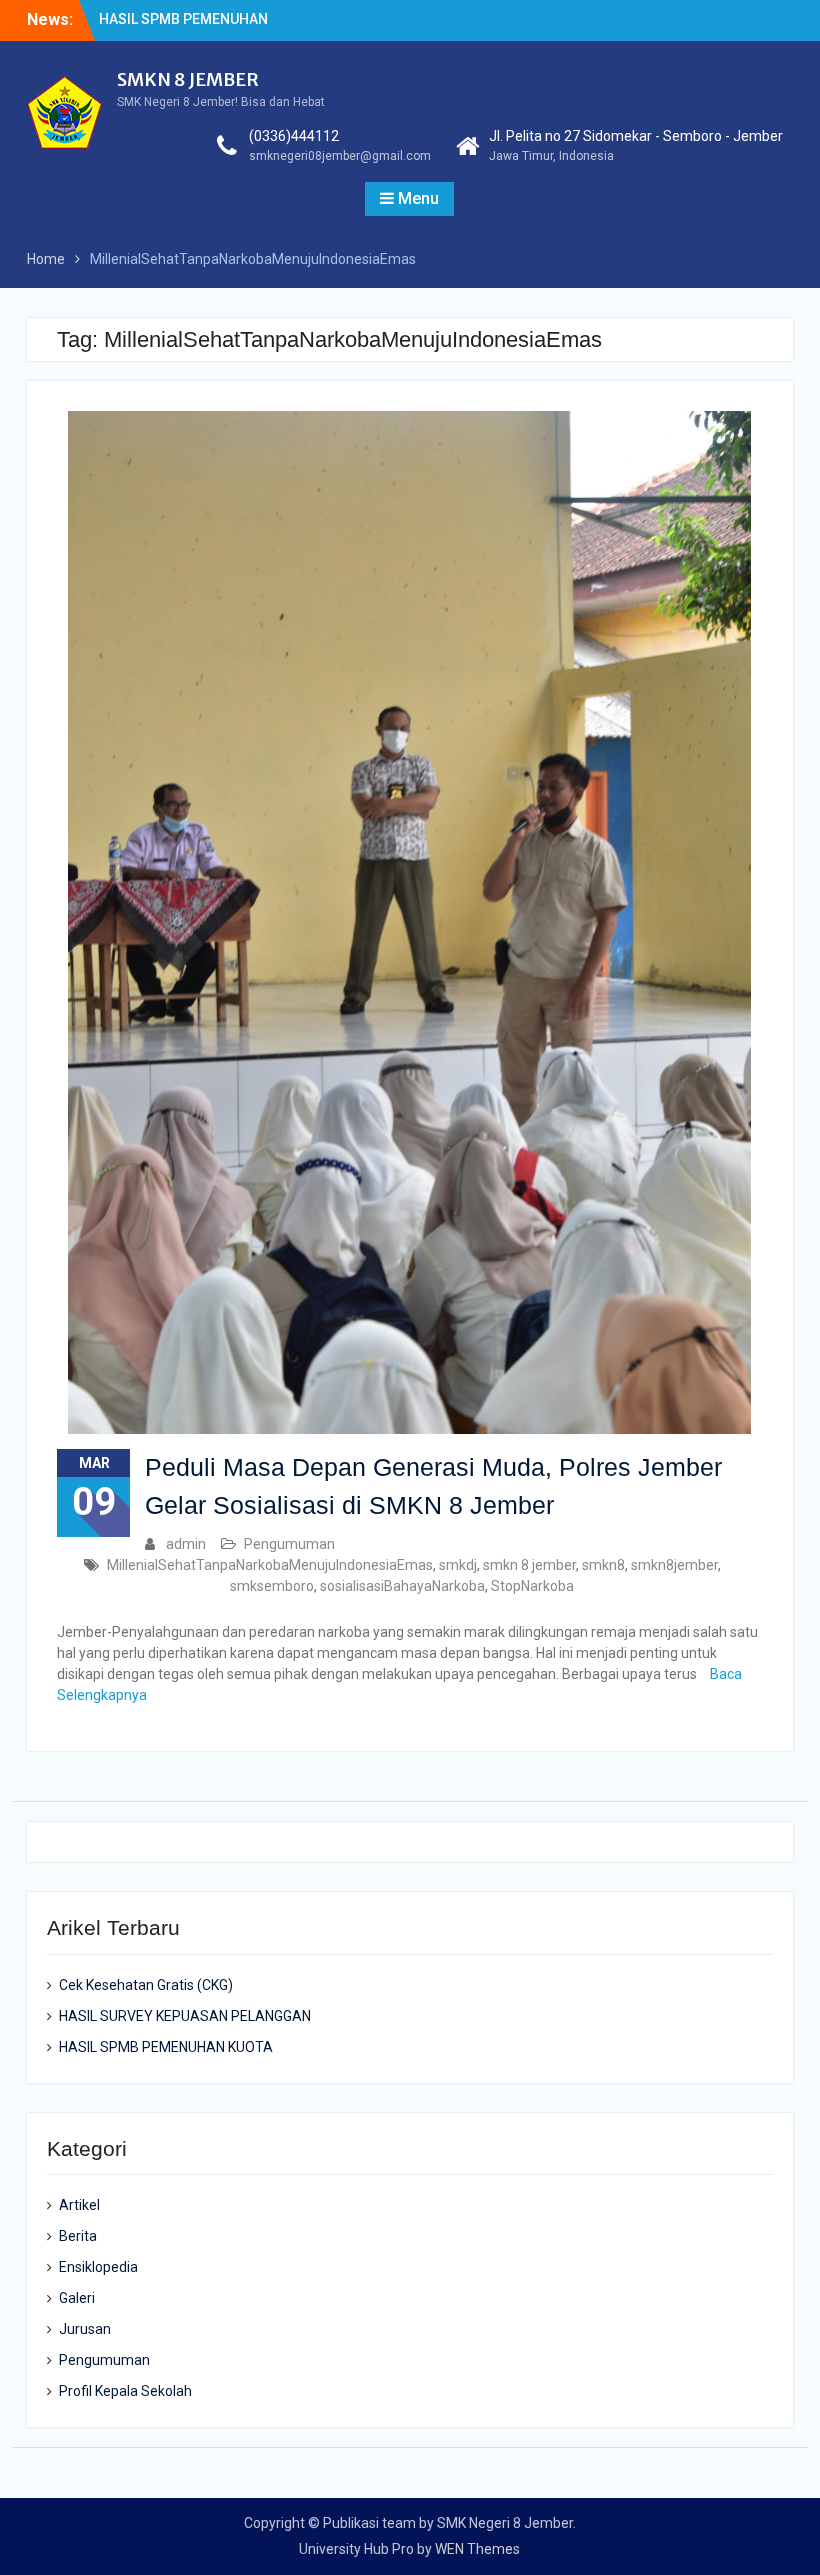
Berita (78, 2236)
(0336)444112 (294, 136)
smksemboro (272, 1586)
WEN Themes (477, 2549)
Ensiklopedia (98, 2267)
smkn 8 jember (529, 1565)
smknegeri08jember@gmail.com (340, 156)
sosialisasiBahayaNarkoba (402, 1586)
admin (186, 1544)
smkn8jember (674, 1565)
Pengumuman (289, 1544)
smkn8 (603, 1565)
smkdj (458, 1565)
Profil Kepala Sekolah (125, 2391)
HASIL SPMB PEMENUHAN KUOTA (166, 2047)
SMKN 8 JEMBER (188, 79)
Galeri (77, 2298)
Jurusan (85, 2329)
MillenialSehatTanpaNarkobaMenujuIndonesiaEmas (270, 1565)
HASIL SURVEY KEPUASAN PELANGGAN (185, 2016)
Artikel (79, 2205)
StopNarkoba (532, 1586)
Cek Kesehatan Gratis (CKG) (146, 1985)
